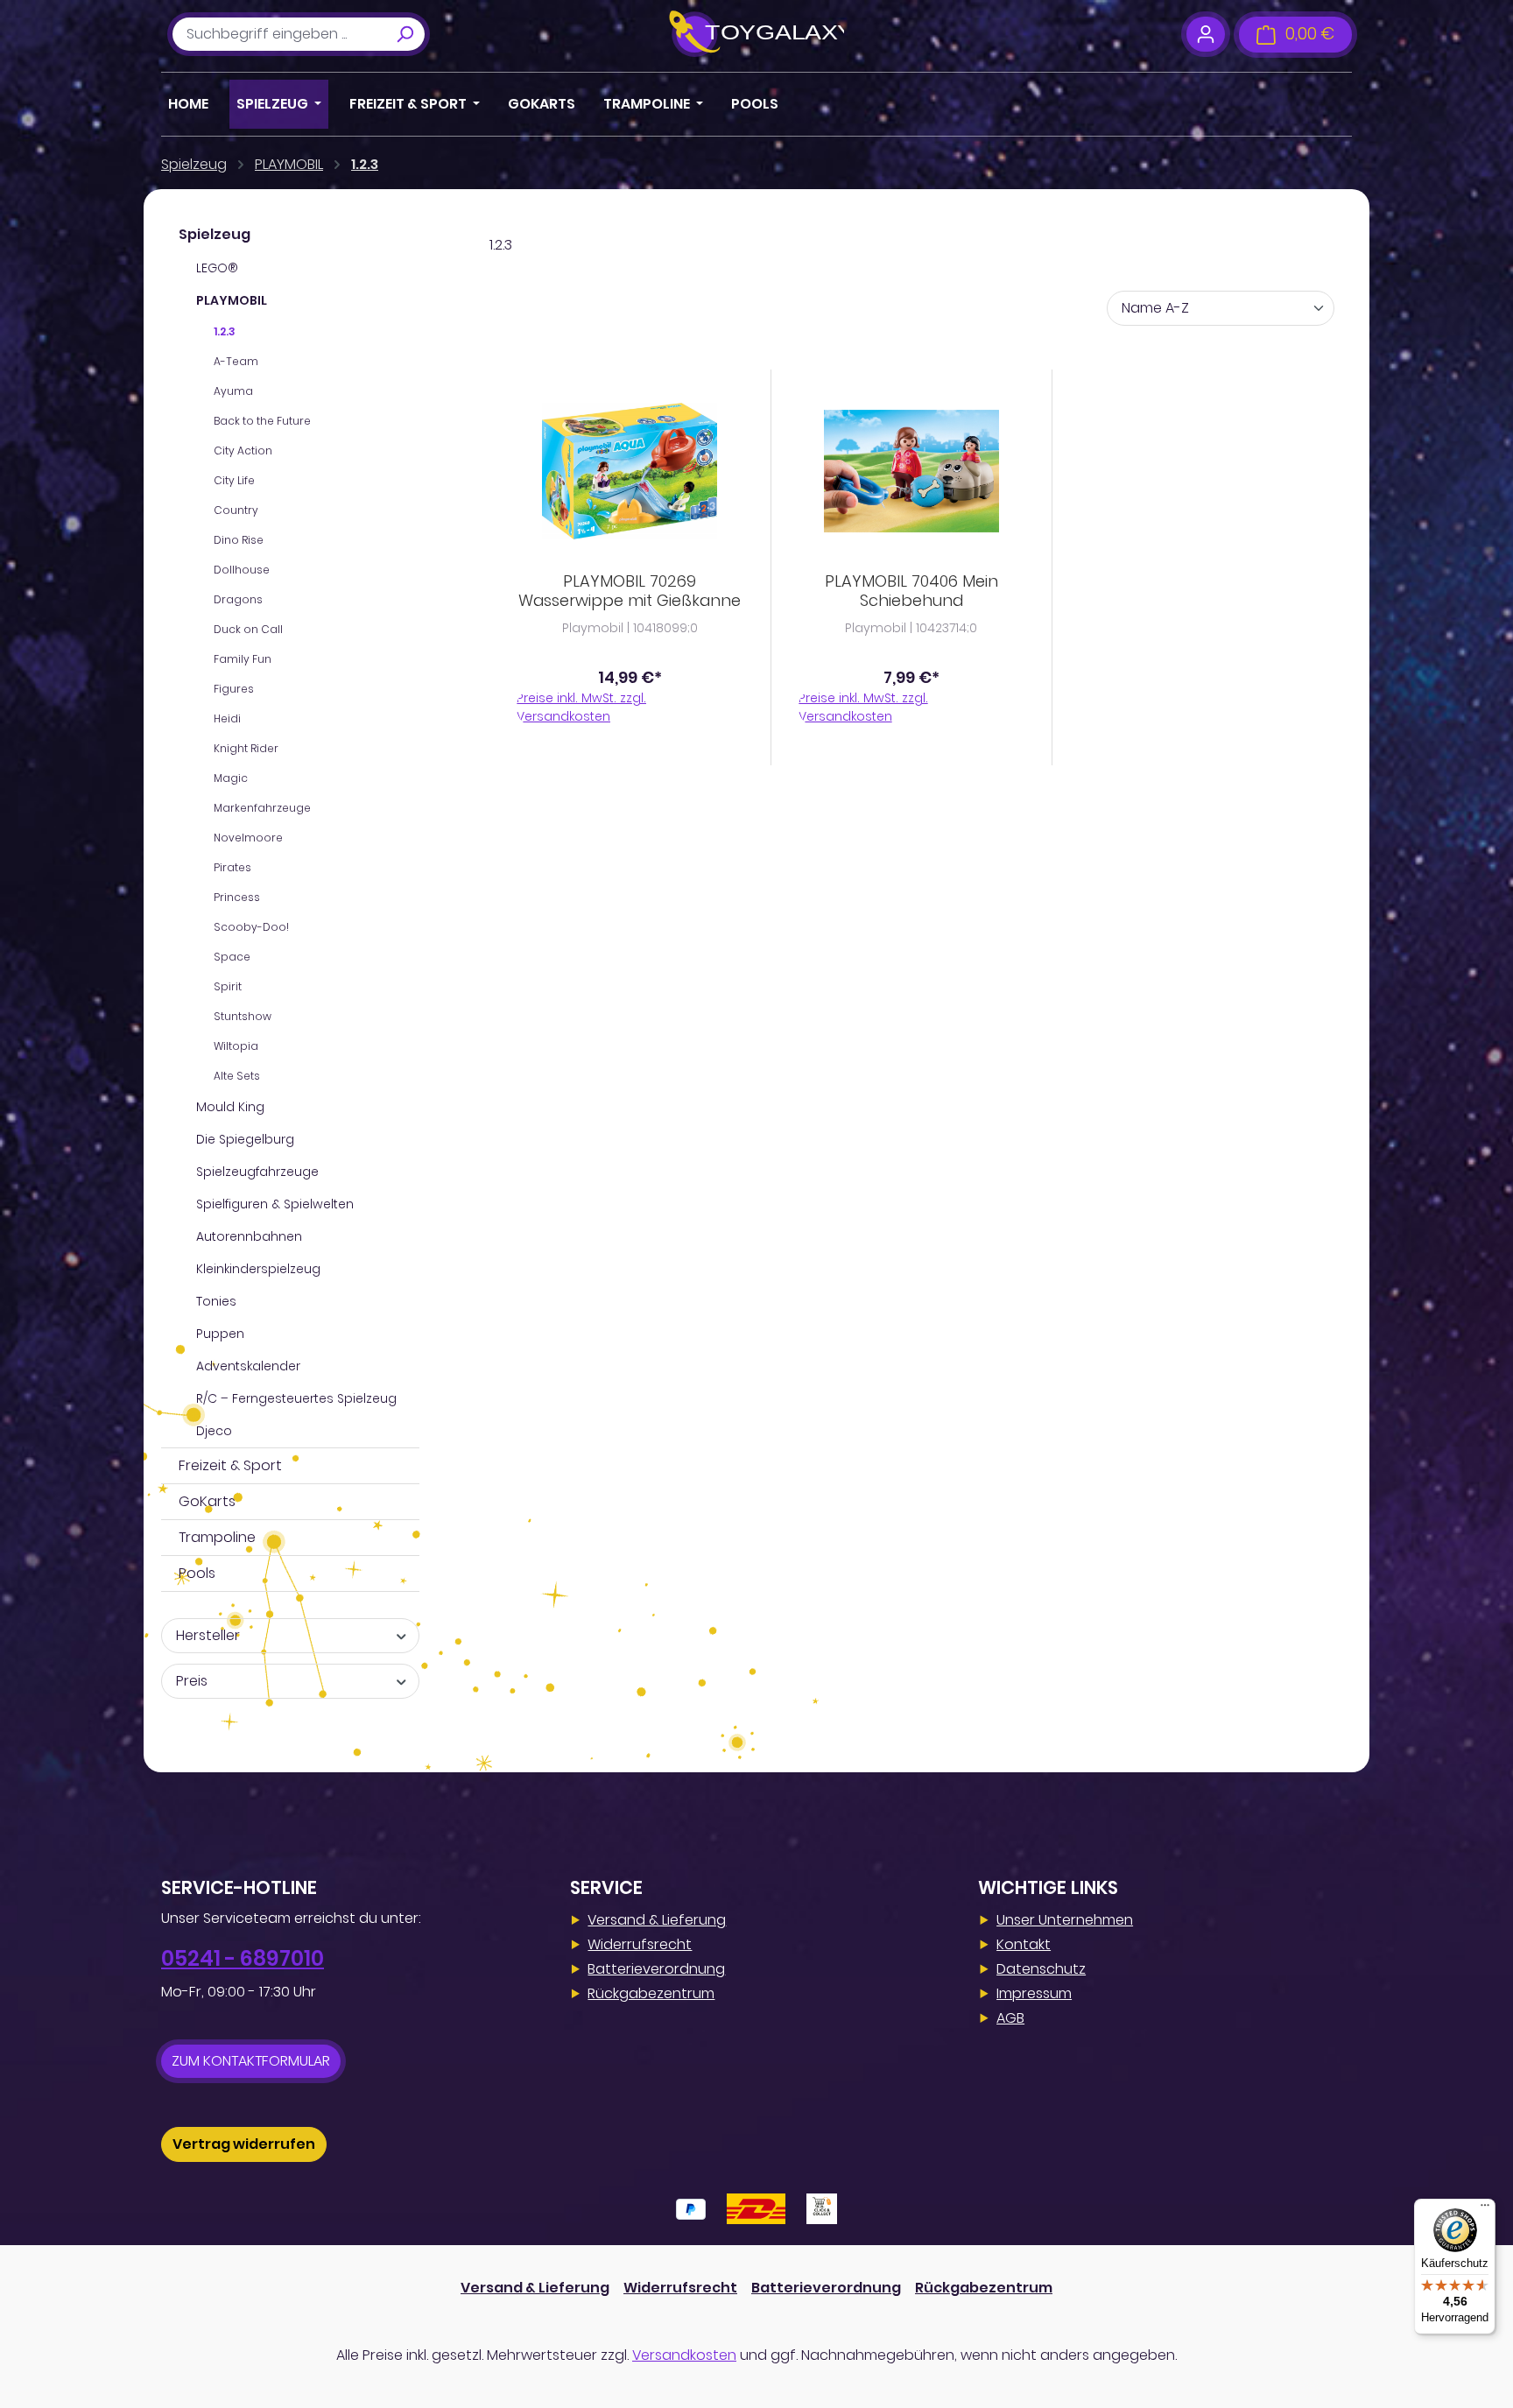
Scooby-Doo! (251, 927)
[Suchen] (405, 34)
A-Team (236, 361)
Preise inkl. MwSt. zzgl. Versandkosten (581, 707)
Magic (231, 778)
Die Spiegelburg (245, 1139)
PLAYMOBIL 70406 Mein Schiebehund (911, 591)
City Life (234, 480)
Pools (197, 1573)
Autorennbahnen (249, 1236)
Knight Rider (246, 748)
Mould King (230, 1107)
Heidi (227, 718)
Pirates (232, 867)
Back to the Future (262, 421)
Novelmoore (248, 838)
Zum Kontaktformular (251, 2061)
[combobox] (279, 34)
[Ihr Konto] (1205, 34)
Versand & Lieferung (657, 1920)
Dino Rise (239, 540)
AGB (1010, 2018)
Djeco (214, 1431)
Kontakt (1024, 1944)
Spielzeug (215, 234)
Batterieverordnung (656, 1969)
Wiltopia (236, 1046)
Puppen (220, 1334)
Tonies (216, 1301)
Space (232, 957)
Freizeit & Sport (230, 1465)
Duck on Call (248, 629)
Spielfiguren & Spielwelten (275, 1204)
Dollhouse (242, 570)
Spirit (228, 986)
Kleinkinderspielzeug (258, 1269)
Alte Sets (237, 1076)
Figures (234, 689)
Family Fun (243, 659)
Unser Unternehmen (1065, 1920)
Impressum (1034, 1993)
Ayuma (233, 391)
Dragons (238, 599)
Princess (237, 897)
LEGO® (217, 268)
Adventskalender (248, 1366)
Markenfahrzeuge (262, 808)
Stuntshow (243, 1016)
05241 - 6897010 (243, 1958)
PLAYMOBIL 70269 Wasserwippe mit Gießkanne (630, 591)
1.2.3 (225, 331)
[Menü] (1485, 2209)
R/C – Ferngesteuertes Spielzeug (296, 1398)
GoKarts (207, 1501)
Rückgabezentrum (651, 1993)
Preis (192, 1681)
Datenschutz (1041, 1969)
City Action (243, 451)
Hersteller (208, 1635)
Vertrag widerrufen (244, 2144)
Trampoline (217, 1537)
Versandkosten (684, 2355)
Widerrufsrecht (640, 1944)
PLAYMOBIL (232, 300)
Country (236, 510)
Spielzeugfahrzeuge (257, 1172)
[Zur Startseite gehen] (756, 34)
